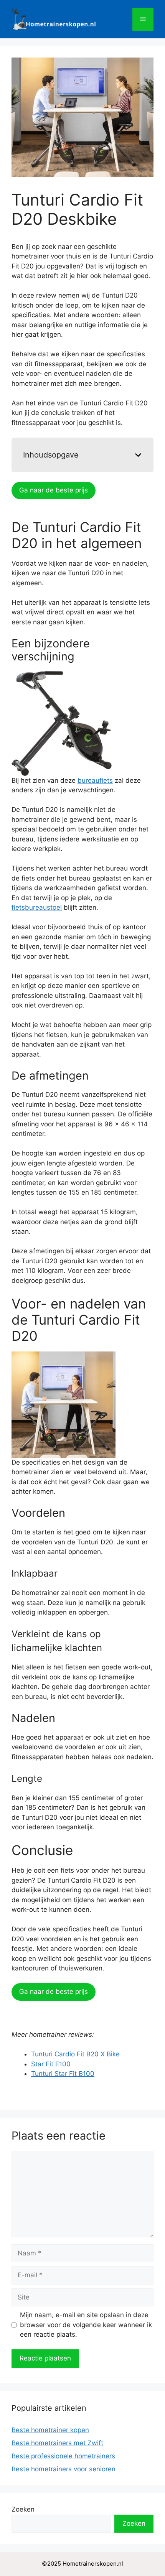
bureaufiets (95, 780)
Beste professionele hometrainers (63, 2456)
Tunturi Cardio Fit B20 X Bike (75, 2054)
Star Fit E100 (51, 2064)
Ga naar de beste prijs (54, 490)
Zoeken (23, 2509)
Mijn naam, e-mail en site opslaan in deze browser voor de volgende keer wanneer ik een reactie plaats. (86, 2325)
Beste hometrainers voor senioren (64, 2469)
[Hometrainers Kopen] (54, 19)
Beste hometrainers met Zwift (57, 2443)
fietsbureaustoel (37, 907)
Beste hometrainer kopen (50, 2430)
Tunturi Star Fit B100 (63, 2074)
